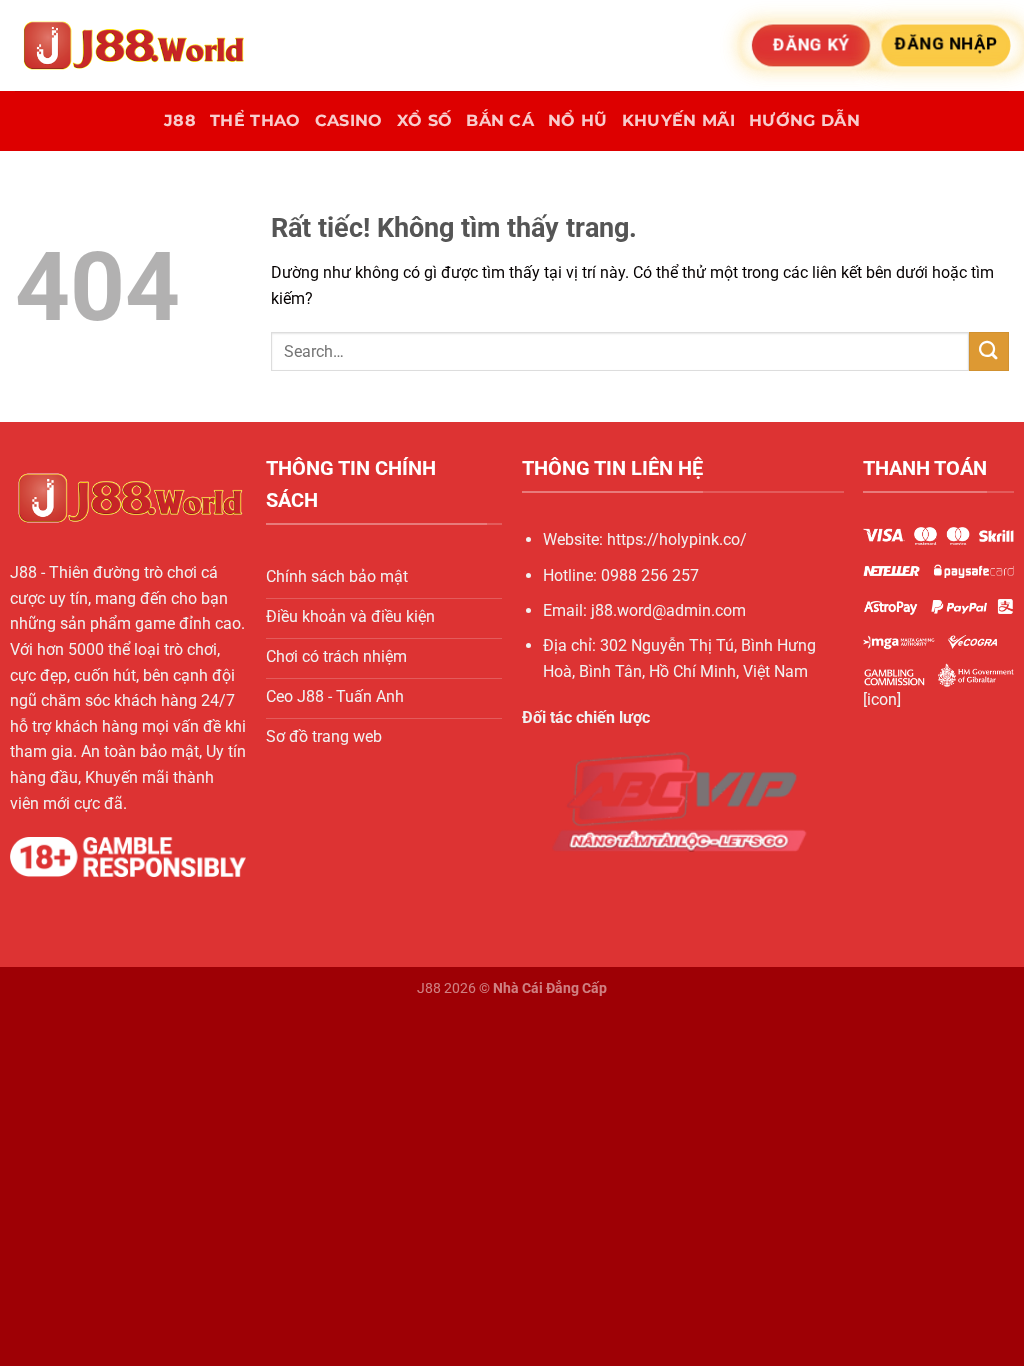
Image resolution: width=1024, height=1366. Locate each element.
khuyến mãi (678, 120)
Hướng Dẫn (804, 120)
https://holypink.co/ (677, 539)
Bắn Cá (500, 120)
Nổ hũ (578, 120)
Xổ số (425, 120)
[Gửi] (989, 351)
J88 (180, 120)
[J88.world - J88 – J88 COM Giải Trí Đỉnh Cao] (140, 45)
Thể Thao (255, 120)
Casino (349, 120)
